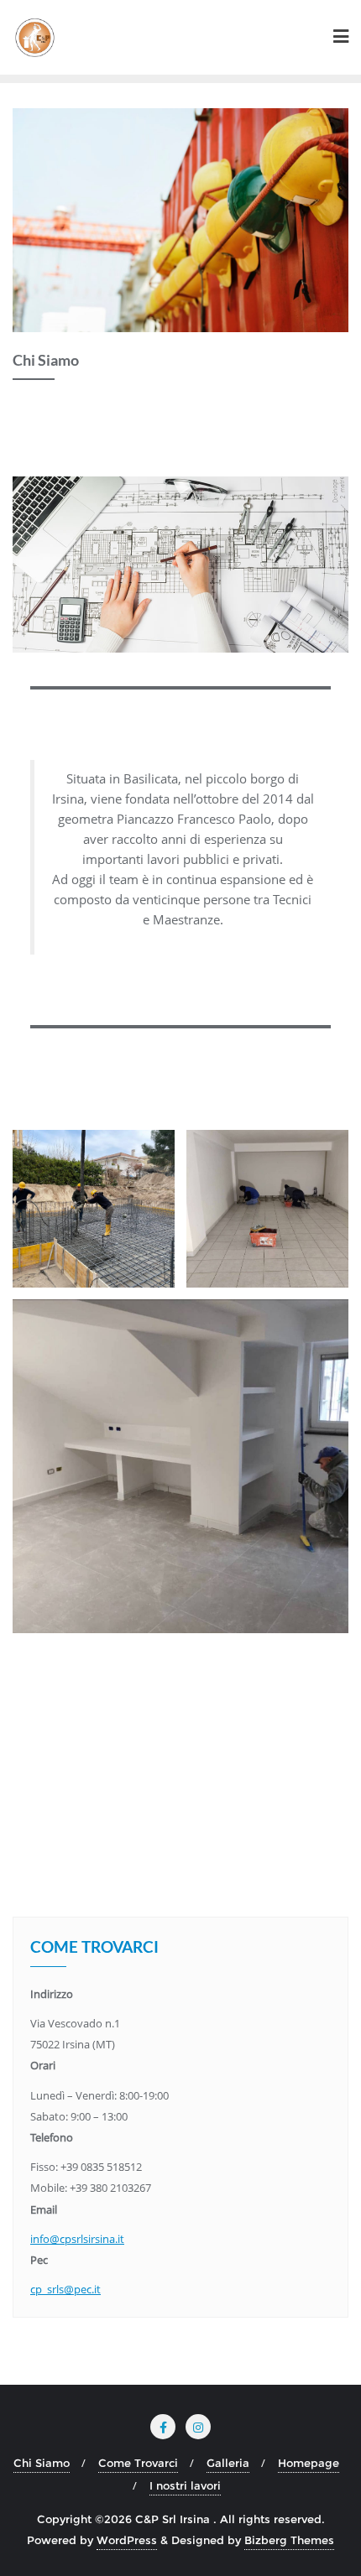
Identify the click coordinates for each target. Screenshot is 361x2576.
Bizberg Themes (289, 2540)
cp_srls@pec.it (65, 2289)
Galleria (228, 2463)
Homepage (309, 2463)
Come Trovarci (138, 2463)
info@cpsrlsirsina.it (77, 2239)
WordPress (127, 2540)
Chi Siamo (42, 2463)
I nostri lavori (185, 2485)
